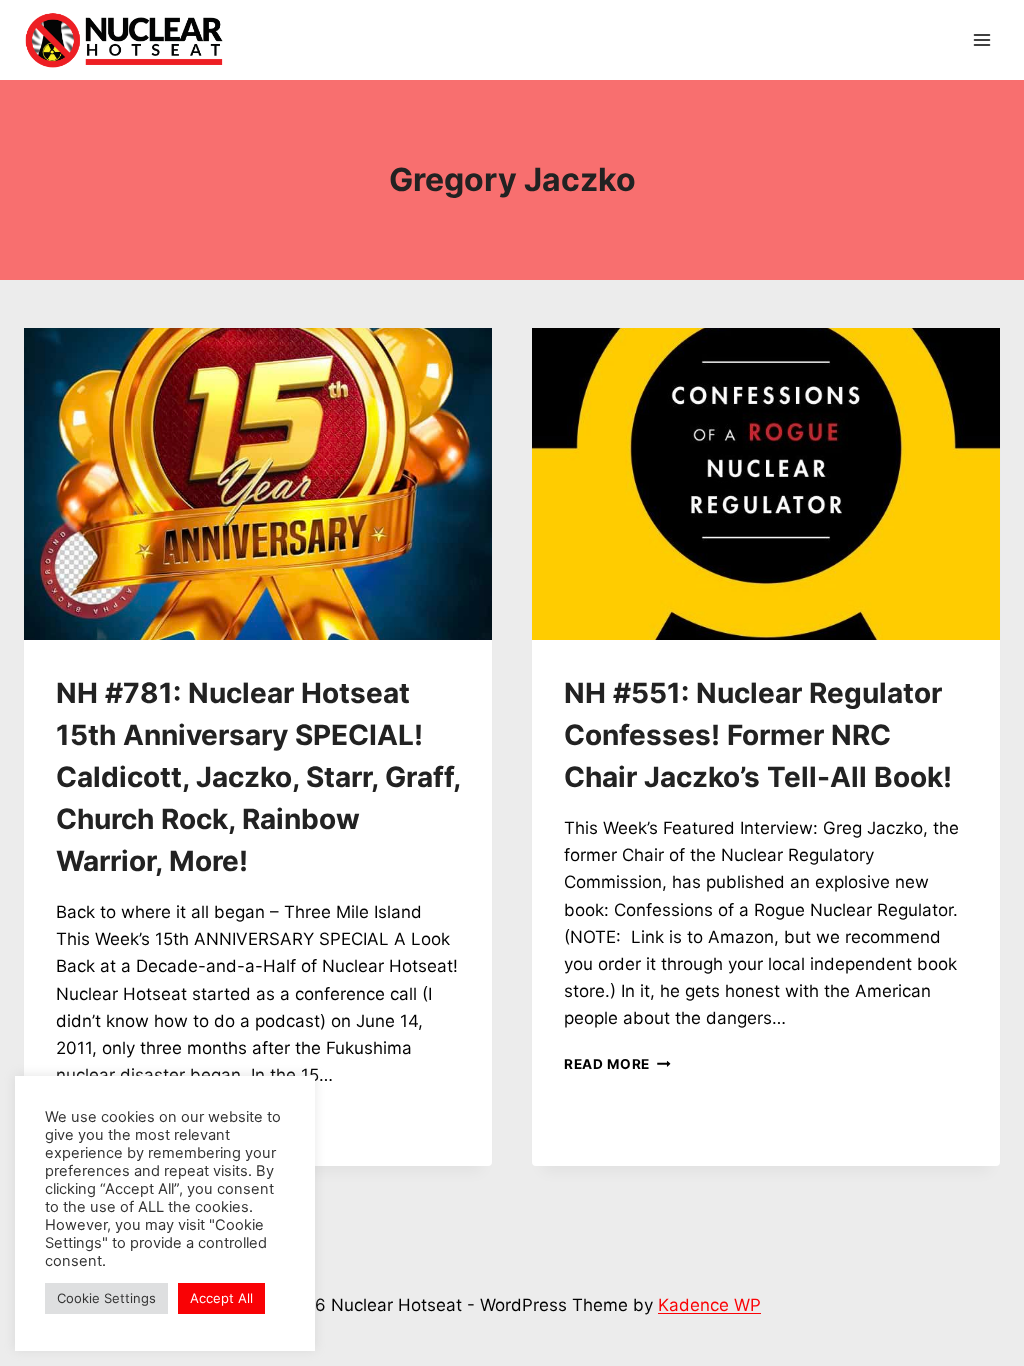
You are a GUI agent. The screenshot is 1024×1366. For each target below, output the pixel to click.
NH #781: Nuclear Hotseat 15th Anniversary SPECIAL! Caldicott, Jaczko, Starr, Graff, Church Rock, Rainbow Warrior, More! (258, 777)
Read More (617, 1064)
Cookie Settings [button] (106, 1298)
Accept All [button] (221, 1298)
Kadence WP (709, 1305)
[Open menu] (981, 39)
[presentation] (258, 484)
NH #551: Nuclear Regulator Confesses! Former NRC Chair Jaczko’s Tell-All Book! (758, 735)
